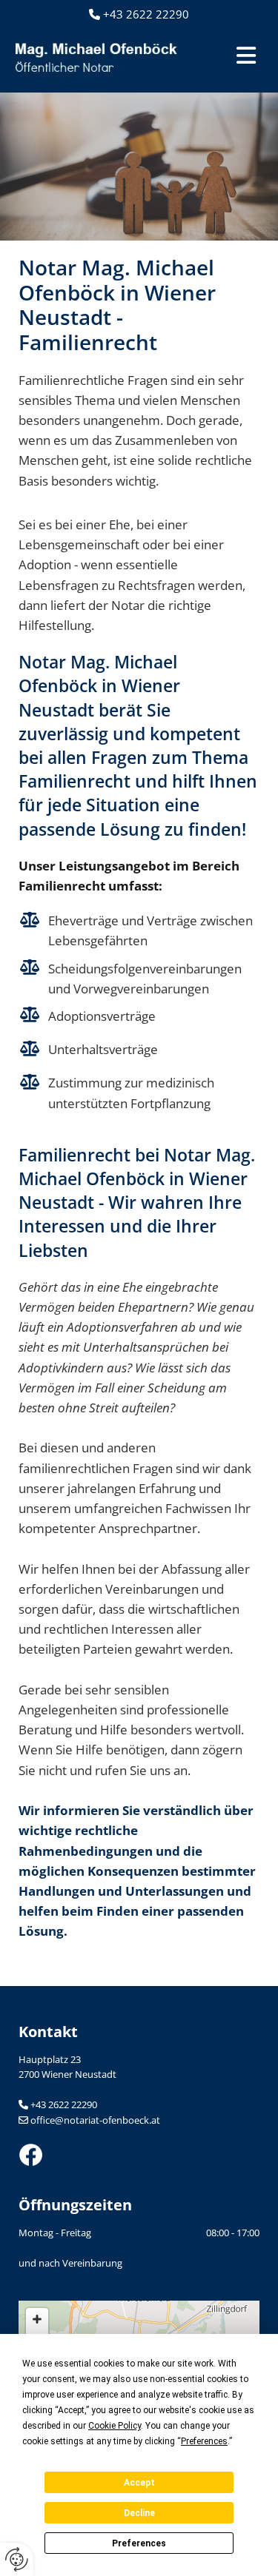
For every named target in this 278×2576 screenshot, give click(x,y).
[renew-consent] (17, 2559)
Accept (139, 2483)
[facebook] (139, 2155)
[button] (230, 57)
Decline (139, 2513)
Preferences (139, 2543)
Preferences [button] (204, 2441)
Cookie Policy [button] (115, 2426)
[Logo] (95, 57)
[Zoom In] (37, 2319)
